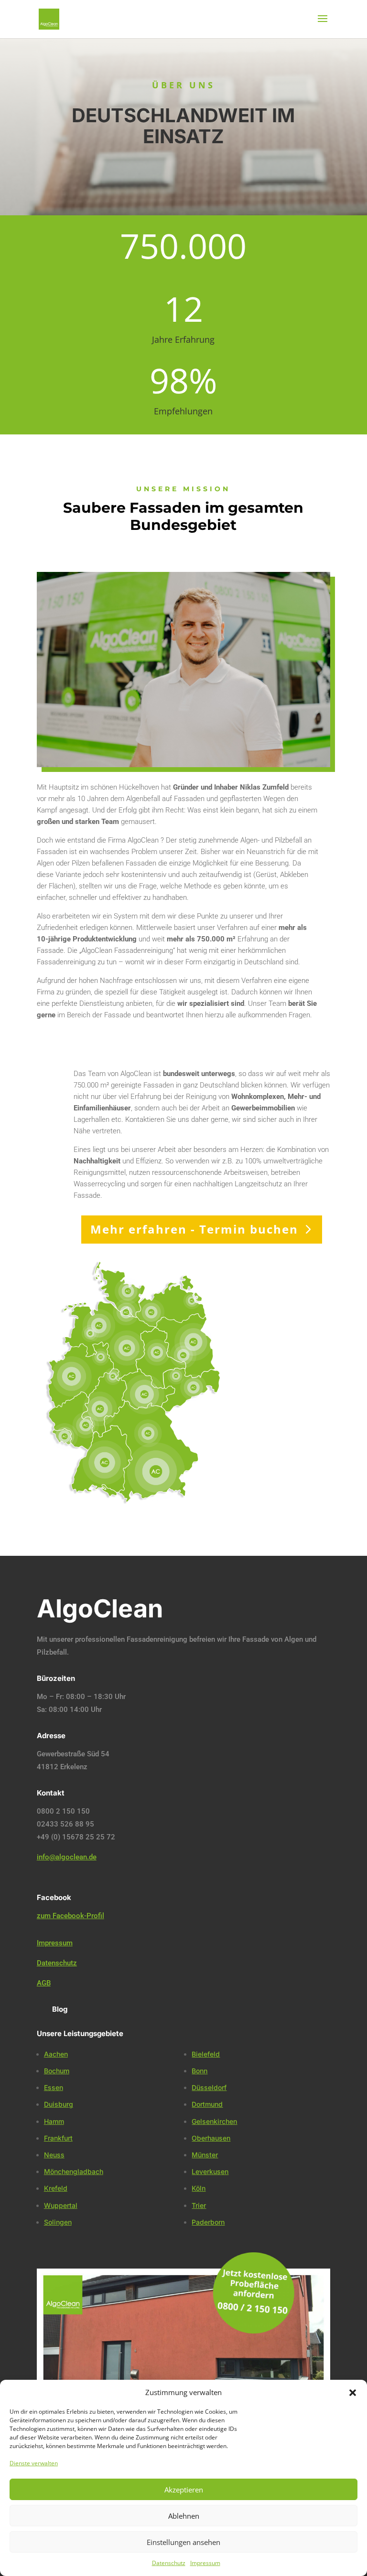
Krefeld (56, 2188)
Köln (199, 2188)
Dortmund (207, 2104)
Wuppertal (61, 2205)
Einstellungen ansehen (183, 2542)
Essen (54, 2087)
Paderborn (208, 2222)
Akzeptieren (184, 2490)
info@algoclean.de (67, 1857)
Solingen (58, 2222)
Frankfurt (58, 2138)
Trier (199, 2205)
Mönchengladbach (74, 2171)
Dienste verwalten (34, 2463)
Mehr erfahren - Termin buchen (194, 1229)
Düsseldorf (209, 2087)
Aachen (56, 2054)
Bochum (57, 2071)
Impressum (205, 2563)
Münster (205, 2155)
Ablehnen (184, 2516)
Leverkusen (210, 2171)
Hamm (54, 2121)
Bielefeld (206, 2054)
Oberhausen (211, 2138)
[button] (353, 2393)
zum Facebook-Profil (70, 1916)
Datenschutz (169, 2563)
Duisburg (59, 2104)
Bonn (200, 2071)
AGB (44, 1983)
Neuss (54, 2155)
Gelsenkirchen (214, 2121)
